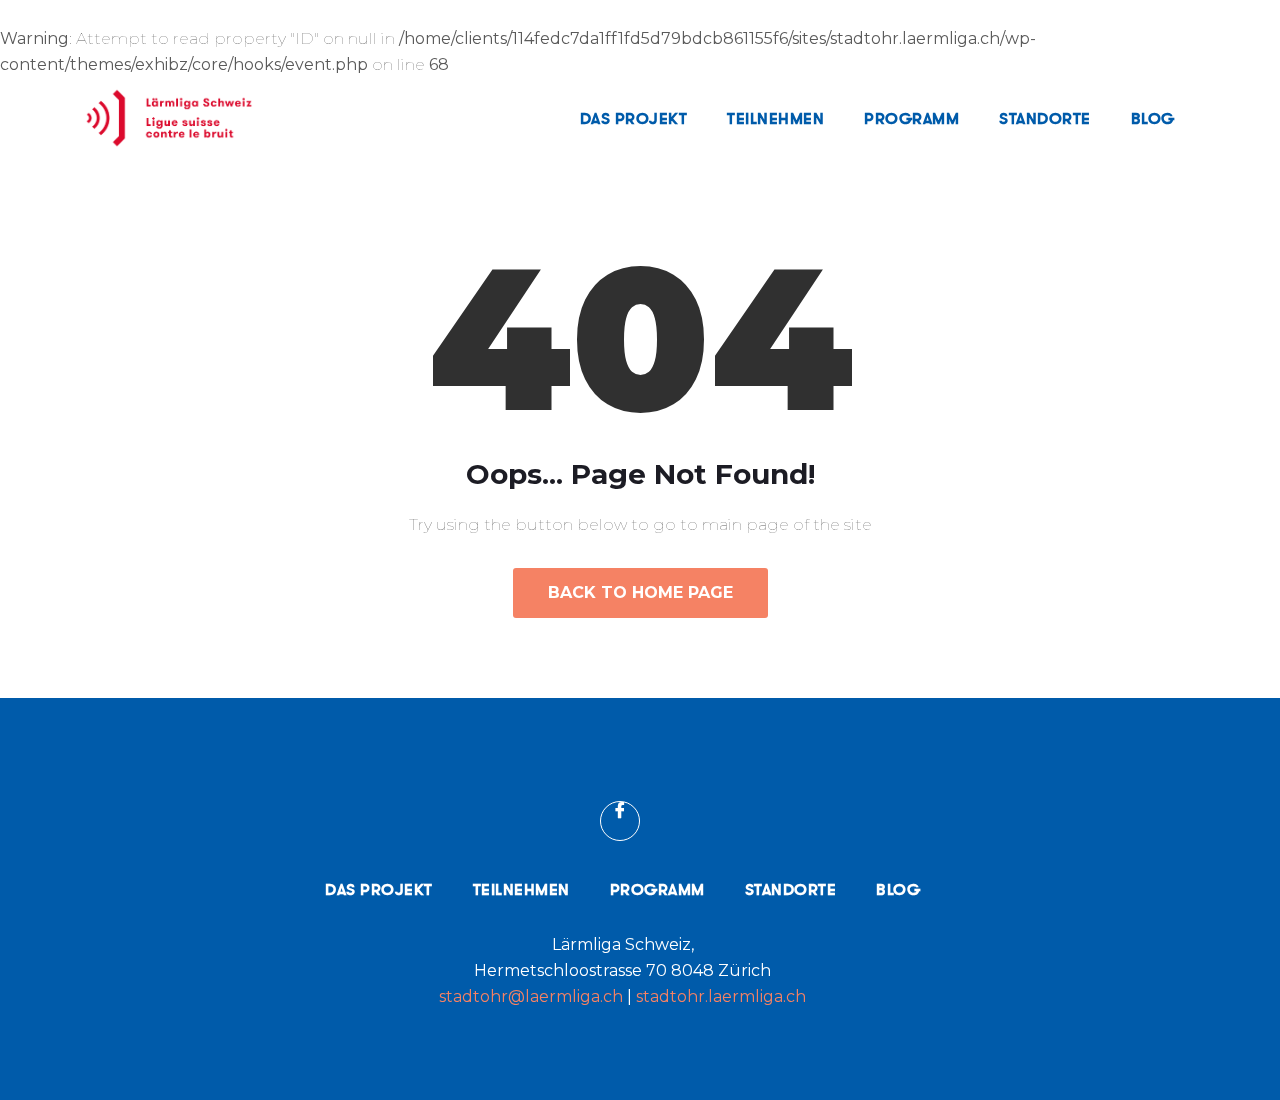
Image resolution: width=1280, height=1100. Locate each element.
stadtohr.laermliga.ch (721, 996)
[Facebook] (620, 821)
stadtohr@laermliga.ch (533, 996)
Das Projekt (634, 118)
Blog (1153, 118)
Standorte (1045, 118)
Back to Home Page (640, 592)
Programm (911, 118)
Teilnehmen (775, 118)
